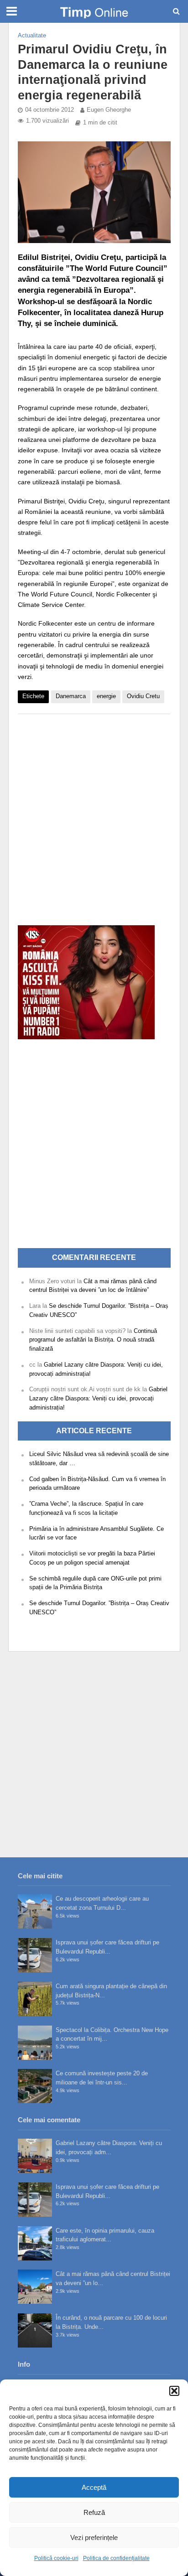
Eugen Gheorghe (109, 110)
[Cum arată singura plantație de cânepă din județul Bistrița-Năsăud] (35, 1999)
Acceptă (94, 2487)
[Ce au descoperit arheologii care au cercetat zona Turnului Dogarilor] (35, 1911)
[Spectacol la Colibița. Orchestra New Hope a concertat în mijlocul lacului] (35, 2043)
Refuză (94, 2512)
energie (106, 696)
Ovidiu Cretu (143, 696)
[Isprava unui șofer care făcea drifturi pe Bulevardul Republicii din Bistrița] (35, 1955)
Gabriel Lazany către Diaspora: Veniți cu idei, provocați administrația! (98, 1398)
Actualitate (32, 36)
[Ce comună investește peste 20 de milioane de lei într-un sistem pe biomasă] (35, 2086)
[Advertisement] (94, 815)
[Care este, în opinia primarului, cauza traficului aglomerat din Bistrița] (35, 2243)
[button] (174, 2391)
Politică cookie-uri (56, 2558)
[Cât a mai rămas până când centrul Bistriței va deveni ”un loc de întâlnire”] (35, 2287)
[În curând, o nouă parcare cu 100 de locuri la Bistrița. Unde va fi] (35, 2330)
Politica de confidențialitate (116, 2558)
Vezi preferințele (94, 2537)
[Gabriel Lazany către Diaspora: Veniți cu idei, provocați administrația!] (35, 2156)
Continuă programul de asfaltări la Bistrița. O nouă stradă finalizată (93, 1340)
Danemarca (71, 696)
